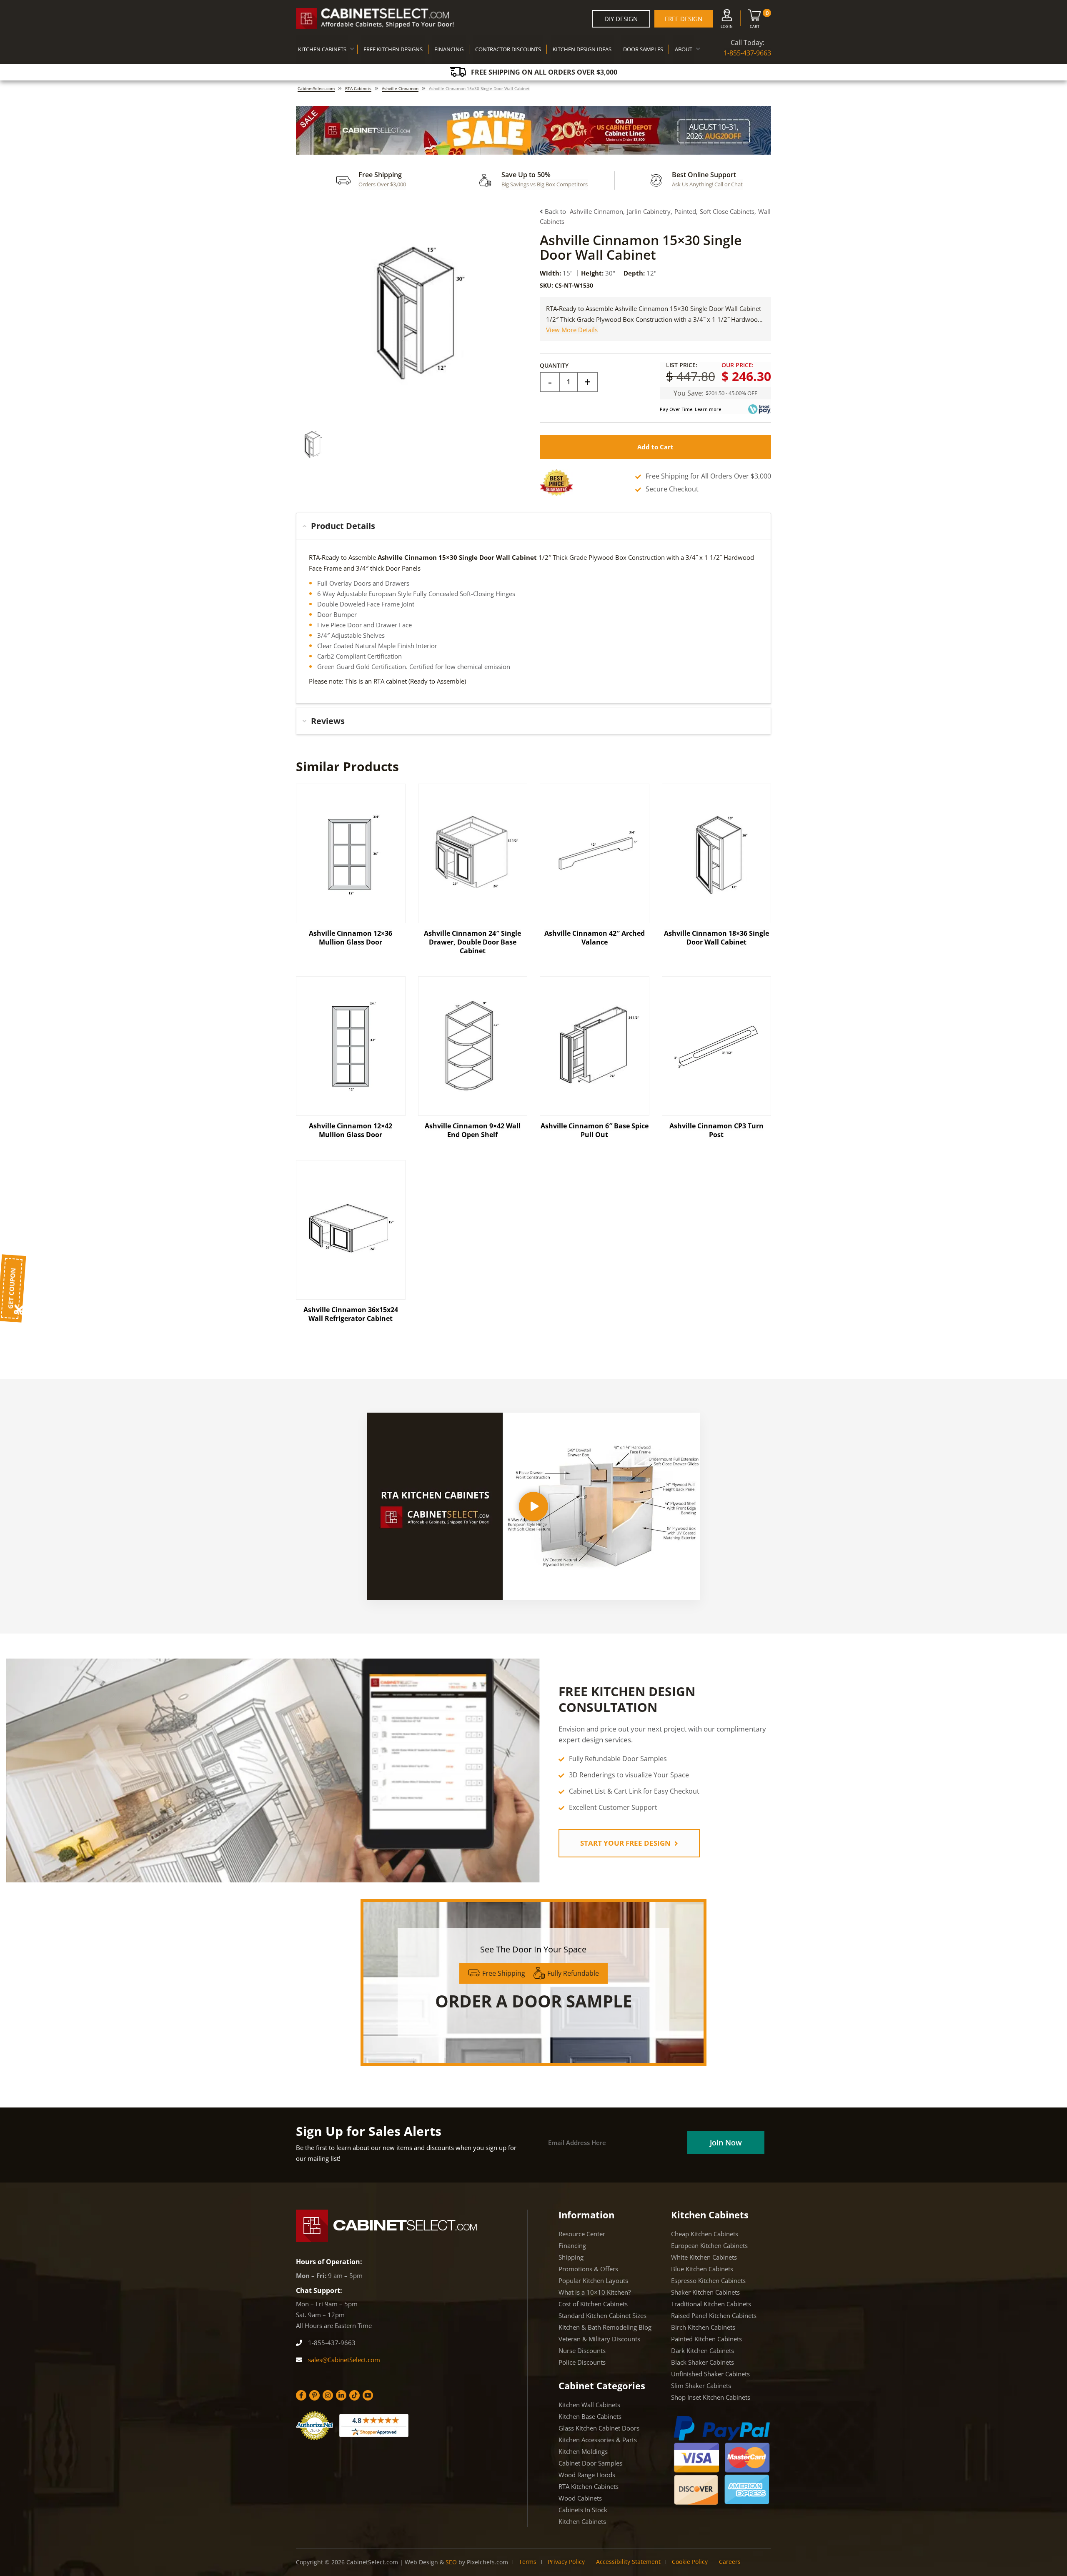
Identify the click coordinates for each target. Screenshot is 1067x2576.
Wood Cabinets (580, 2498)
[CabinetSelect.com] (375, 19)
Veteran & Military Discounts (599, 2339)
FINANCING (449, 49)
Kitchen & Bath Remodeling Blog (605, 2327)
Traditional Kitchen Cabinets (711, 2304)
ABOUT (684, 49)
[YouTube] (368, 2395)
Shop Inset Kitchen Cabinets (711, 2397)
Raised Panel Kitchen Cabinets (714, 2315)
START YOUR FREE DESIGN (626, 1843)
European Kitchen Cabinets (709, 2245)
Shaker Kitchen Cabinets (705, 2292)
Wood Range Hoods (587, 2475)
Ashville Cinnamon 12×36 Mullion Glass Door (351, 938)
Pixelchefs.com (487, 2562)
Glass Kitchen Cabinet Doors (599, 2428)
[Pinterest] (314, 2395)
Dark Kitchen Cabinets (703, 2350)
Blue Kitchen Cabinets (702, 2269)
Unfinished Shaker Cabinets (710, 2374)
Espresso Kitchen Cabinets (708, 2280)
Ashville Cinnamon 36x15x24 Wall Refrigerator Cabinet (351, 1314)
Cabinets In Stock (583, 2510)
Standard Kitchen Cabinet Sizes (602, 2315)
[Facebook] (301, 2395)
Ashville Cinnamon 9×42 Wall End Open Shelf (473, 1130)
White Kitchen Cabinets (704, 2257)
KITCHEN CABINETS (322, 49)
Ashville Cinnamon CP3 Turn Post (716, 1130)
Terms (528, 2562)
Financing (572, 2245)
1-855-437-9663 (747, 53)
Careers (730, 2562)
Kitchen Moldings (583, 2451)
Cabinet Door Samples (590, 2463)
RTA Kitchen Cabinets (589, 2486)
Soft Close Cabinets (727, 211)
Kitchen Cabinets (582, 2521)
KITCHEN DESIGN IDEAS (582, 49)
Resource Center (582, 2234)
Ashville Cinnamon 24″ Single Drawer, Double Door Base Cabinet (472, 942)
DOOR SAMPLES (643, 49)
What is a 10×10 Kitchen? (595, 2292)
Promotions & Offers (588, 2269)
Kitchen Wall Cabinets (589, 2405)
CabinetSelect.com (316, 88)
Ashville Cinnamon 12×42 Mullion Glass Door (351, 1130)
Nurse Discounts (582, 2350)
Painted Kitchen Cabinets (706, 2339)
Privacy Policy (566, 2562)
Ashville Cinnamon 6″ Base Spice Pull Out (595, 1130)
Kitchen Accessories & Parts (598, 2440)
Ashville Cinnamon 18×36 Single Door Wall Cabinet (716, 938)
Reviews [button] (328, 721)
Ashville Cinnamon (400, 88)
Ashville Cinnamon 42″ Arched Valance (595, 938)
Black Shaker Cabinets (703, 2362)
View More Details (572, 330)
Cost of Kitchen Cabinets (593, 2304)
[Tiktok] (354, 2395)
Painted (685, 211)
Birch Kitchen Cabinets (703, 2327)
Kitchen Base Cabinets (590, 2416)
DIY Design (621, 19)
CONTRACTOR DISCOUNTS (508, 49)
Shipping (571, 2257)
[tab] (533, 526)
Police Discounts (582, 2362)
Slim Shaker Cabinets (701, 2386)
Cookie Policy (690, 2562)
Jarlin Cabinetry (649, 211)
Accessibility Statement (628, 2562)
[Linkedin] (341, 2395)
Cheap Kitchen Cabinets (705, 2234)
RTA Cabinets (358, 88)
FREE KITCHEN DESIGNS (393, 49)
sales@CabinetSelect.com (343, 2360)
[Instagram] (328, 2395)
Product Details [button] (343, 526)
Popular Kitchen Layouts (593, 2280)
